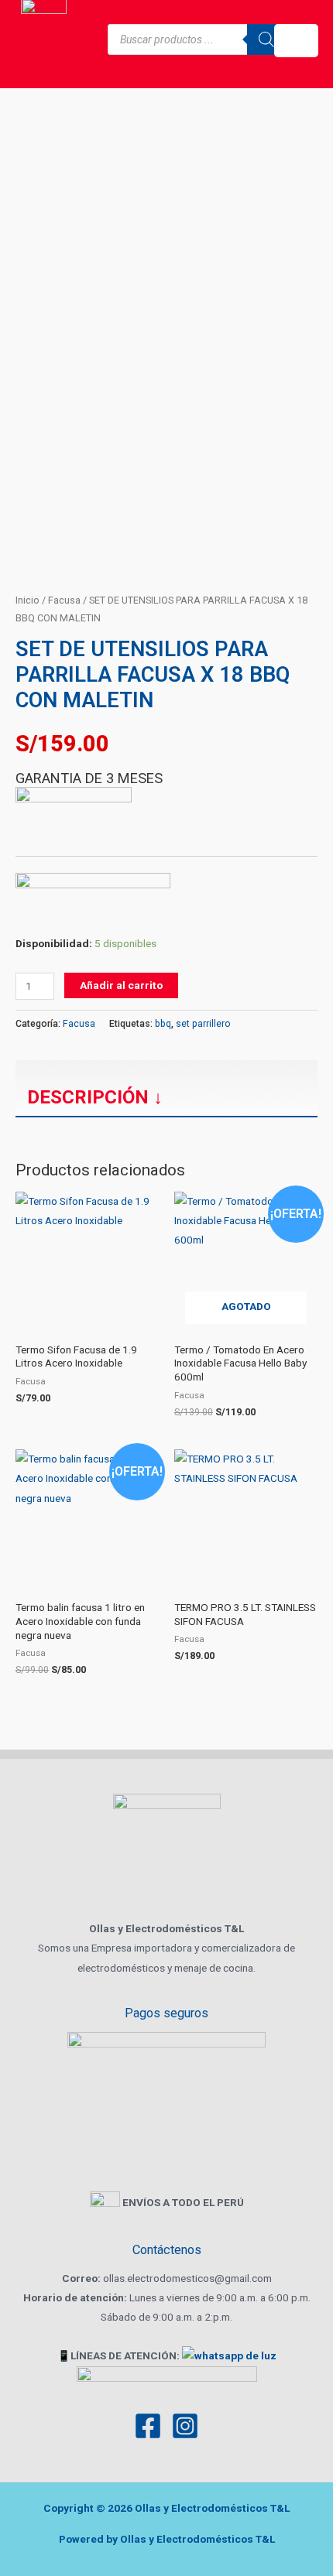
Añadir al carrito (121, 985)
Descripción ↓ (95, 1097)
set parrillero (203, 1024)
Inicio (27, 600)
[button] (296, 41)
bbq (163, 1024)
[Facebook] (148, 2426)
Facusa (64, 600)
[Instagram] (185, 2426)
